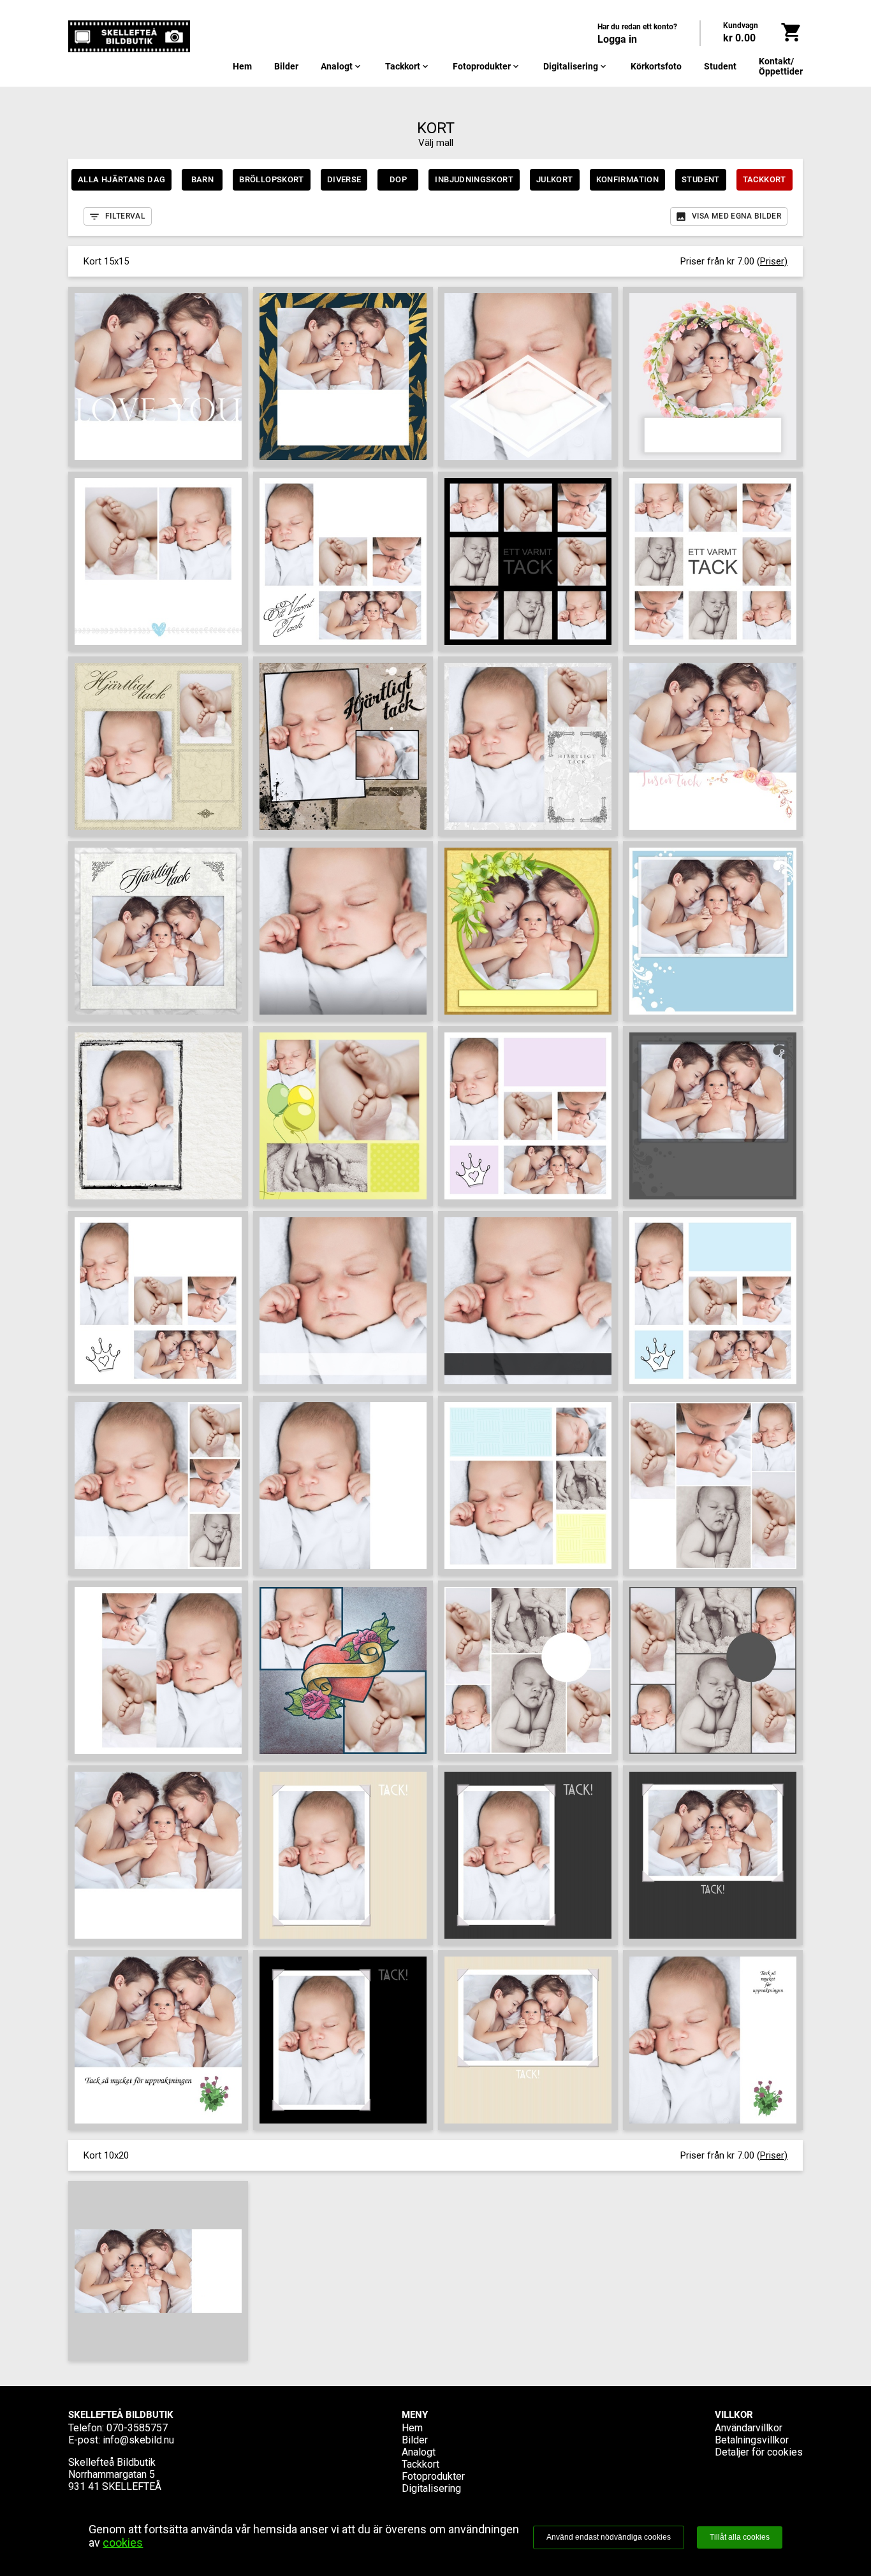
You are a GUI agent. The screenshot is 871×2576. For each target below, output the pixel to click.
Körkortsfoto (656, 66)
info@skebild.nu (138, 2440)
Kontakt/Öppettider (781, 66)
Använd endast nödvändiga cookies (609, 2537)
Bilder (286, 66)
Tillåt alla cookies (740, 2537)
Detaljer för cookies (759, 2452)
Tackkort (408, 66)
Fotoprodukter (487, 66)
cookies (123, 2543)
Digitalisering (576, 66)
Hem (242, 66)
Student (720, 66)
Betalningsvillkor (752, 2440)
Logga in (617, 39)
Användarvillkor (749, 2428)
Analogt (342, 66)
